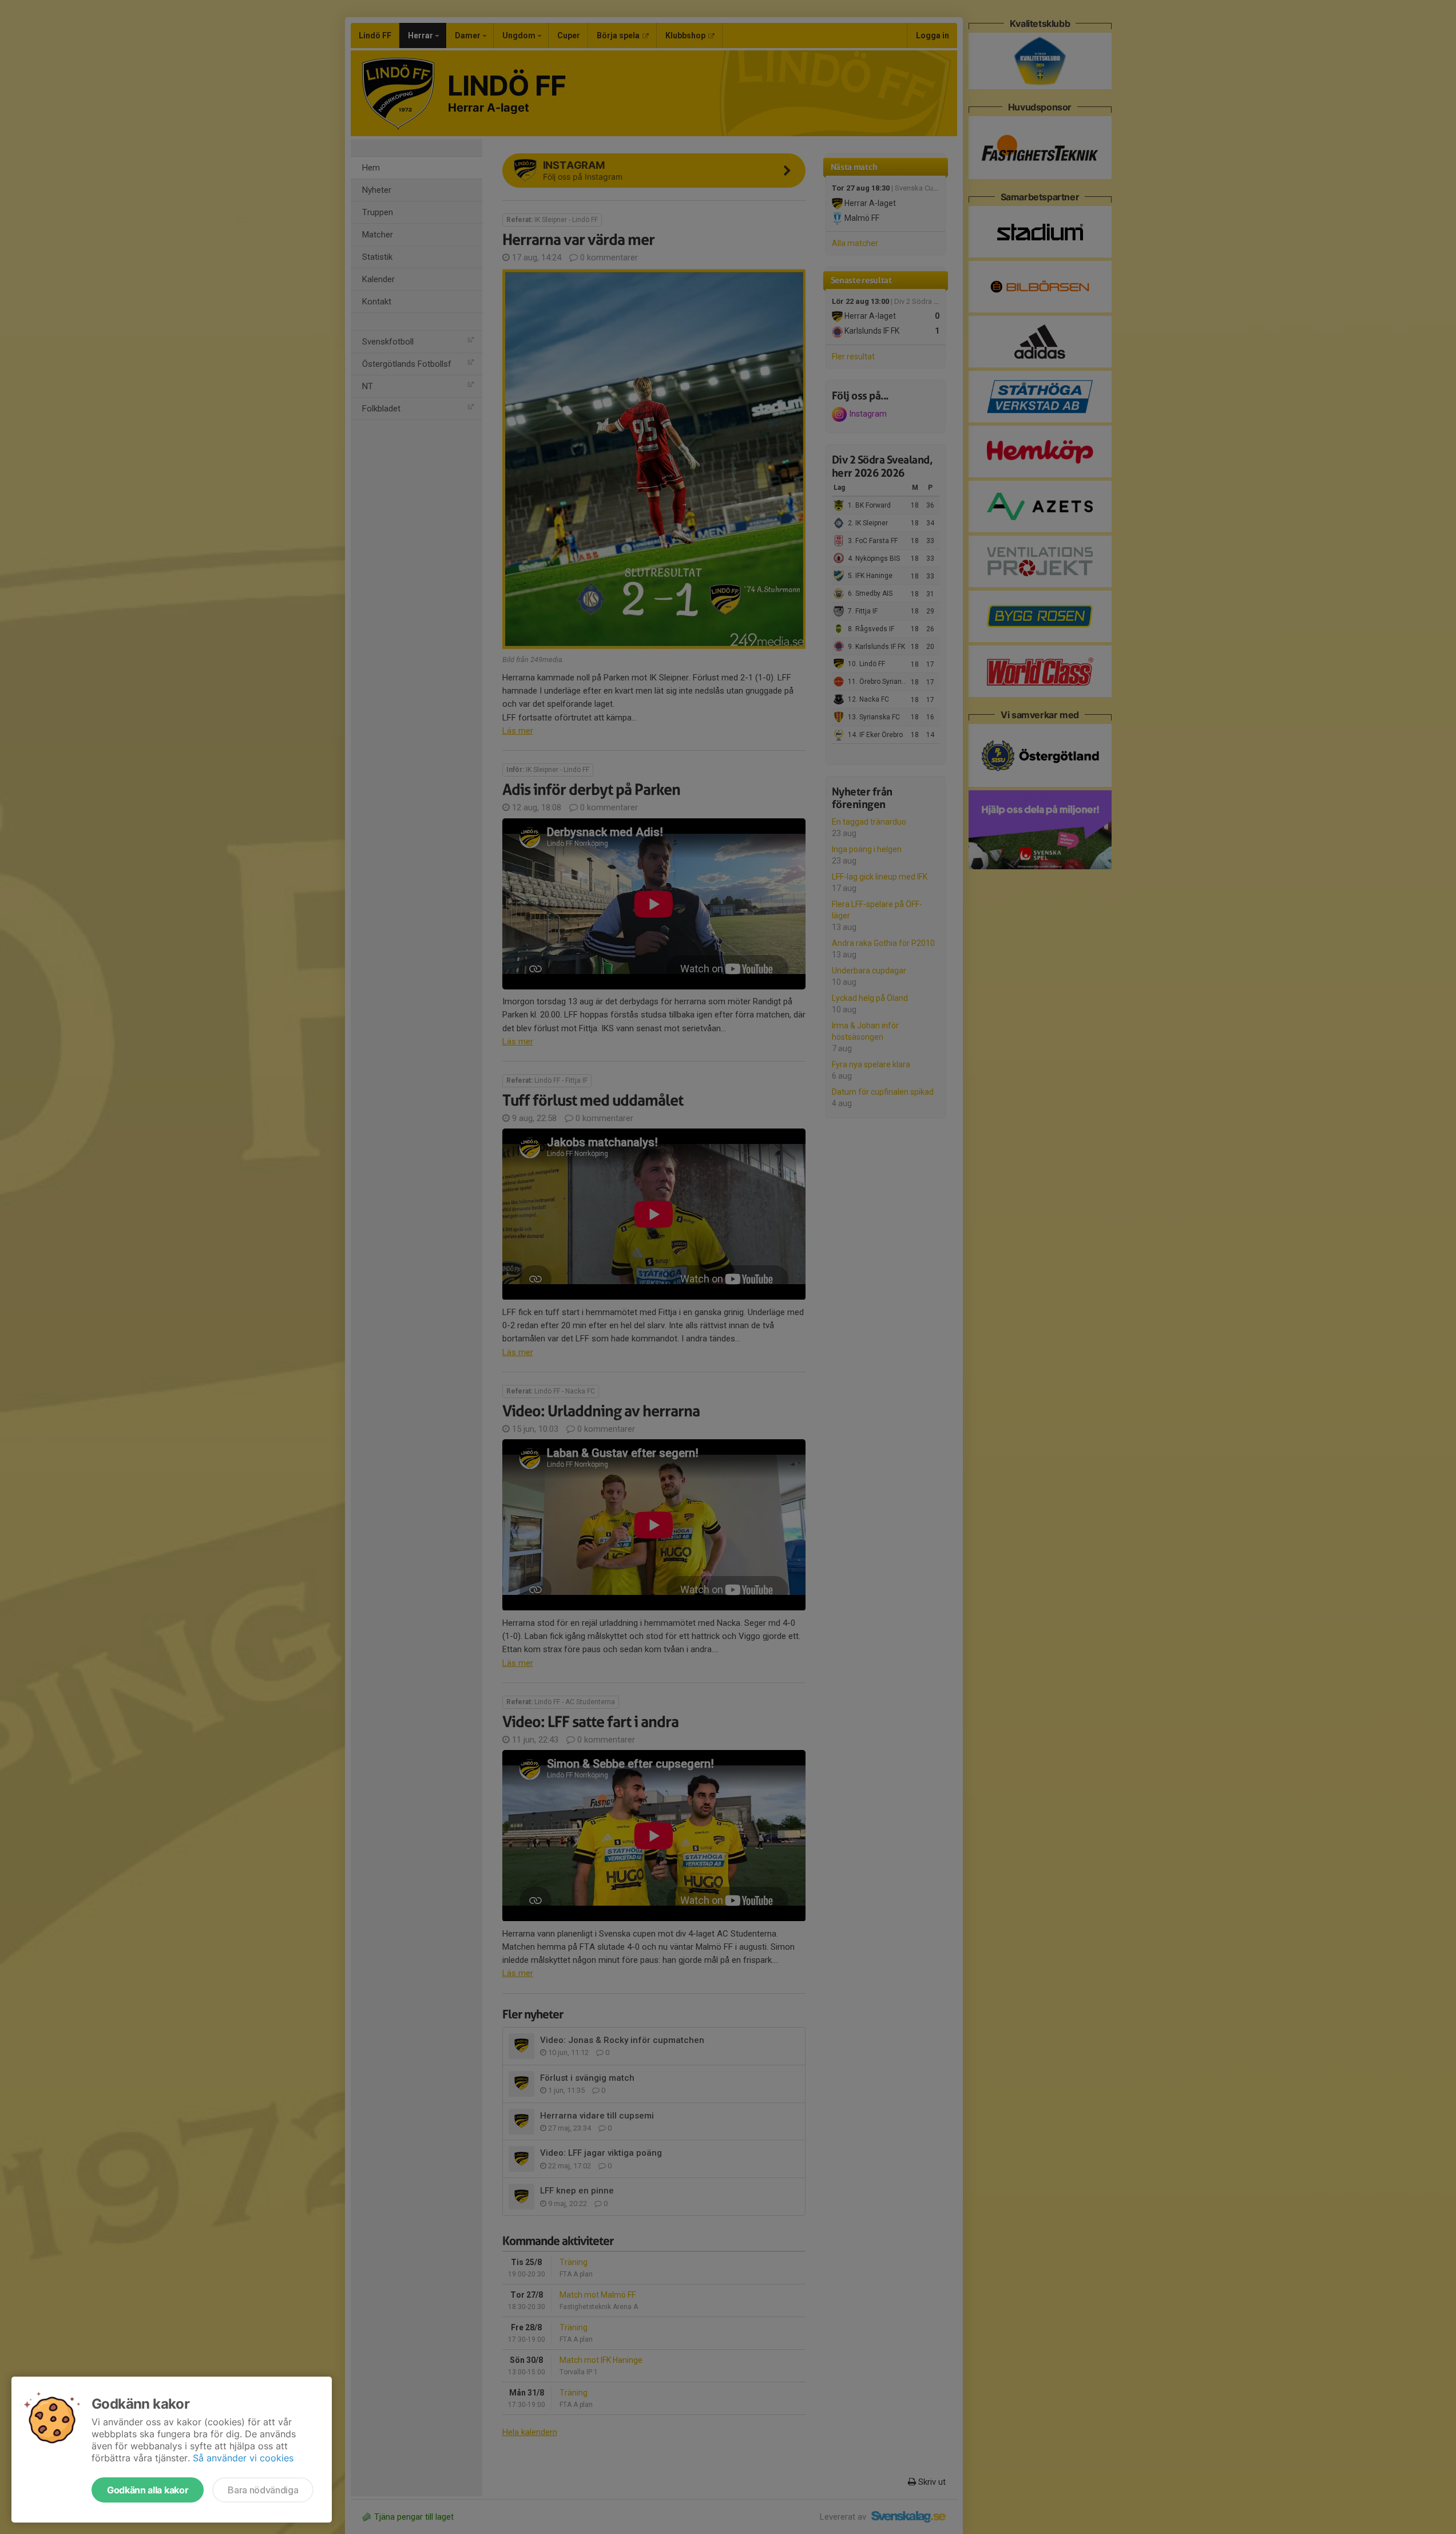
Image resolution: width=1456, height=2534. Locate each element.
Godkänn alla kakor (148, 2490)
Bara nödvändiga (263, 2490)
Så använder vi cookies (243, 2458)
